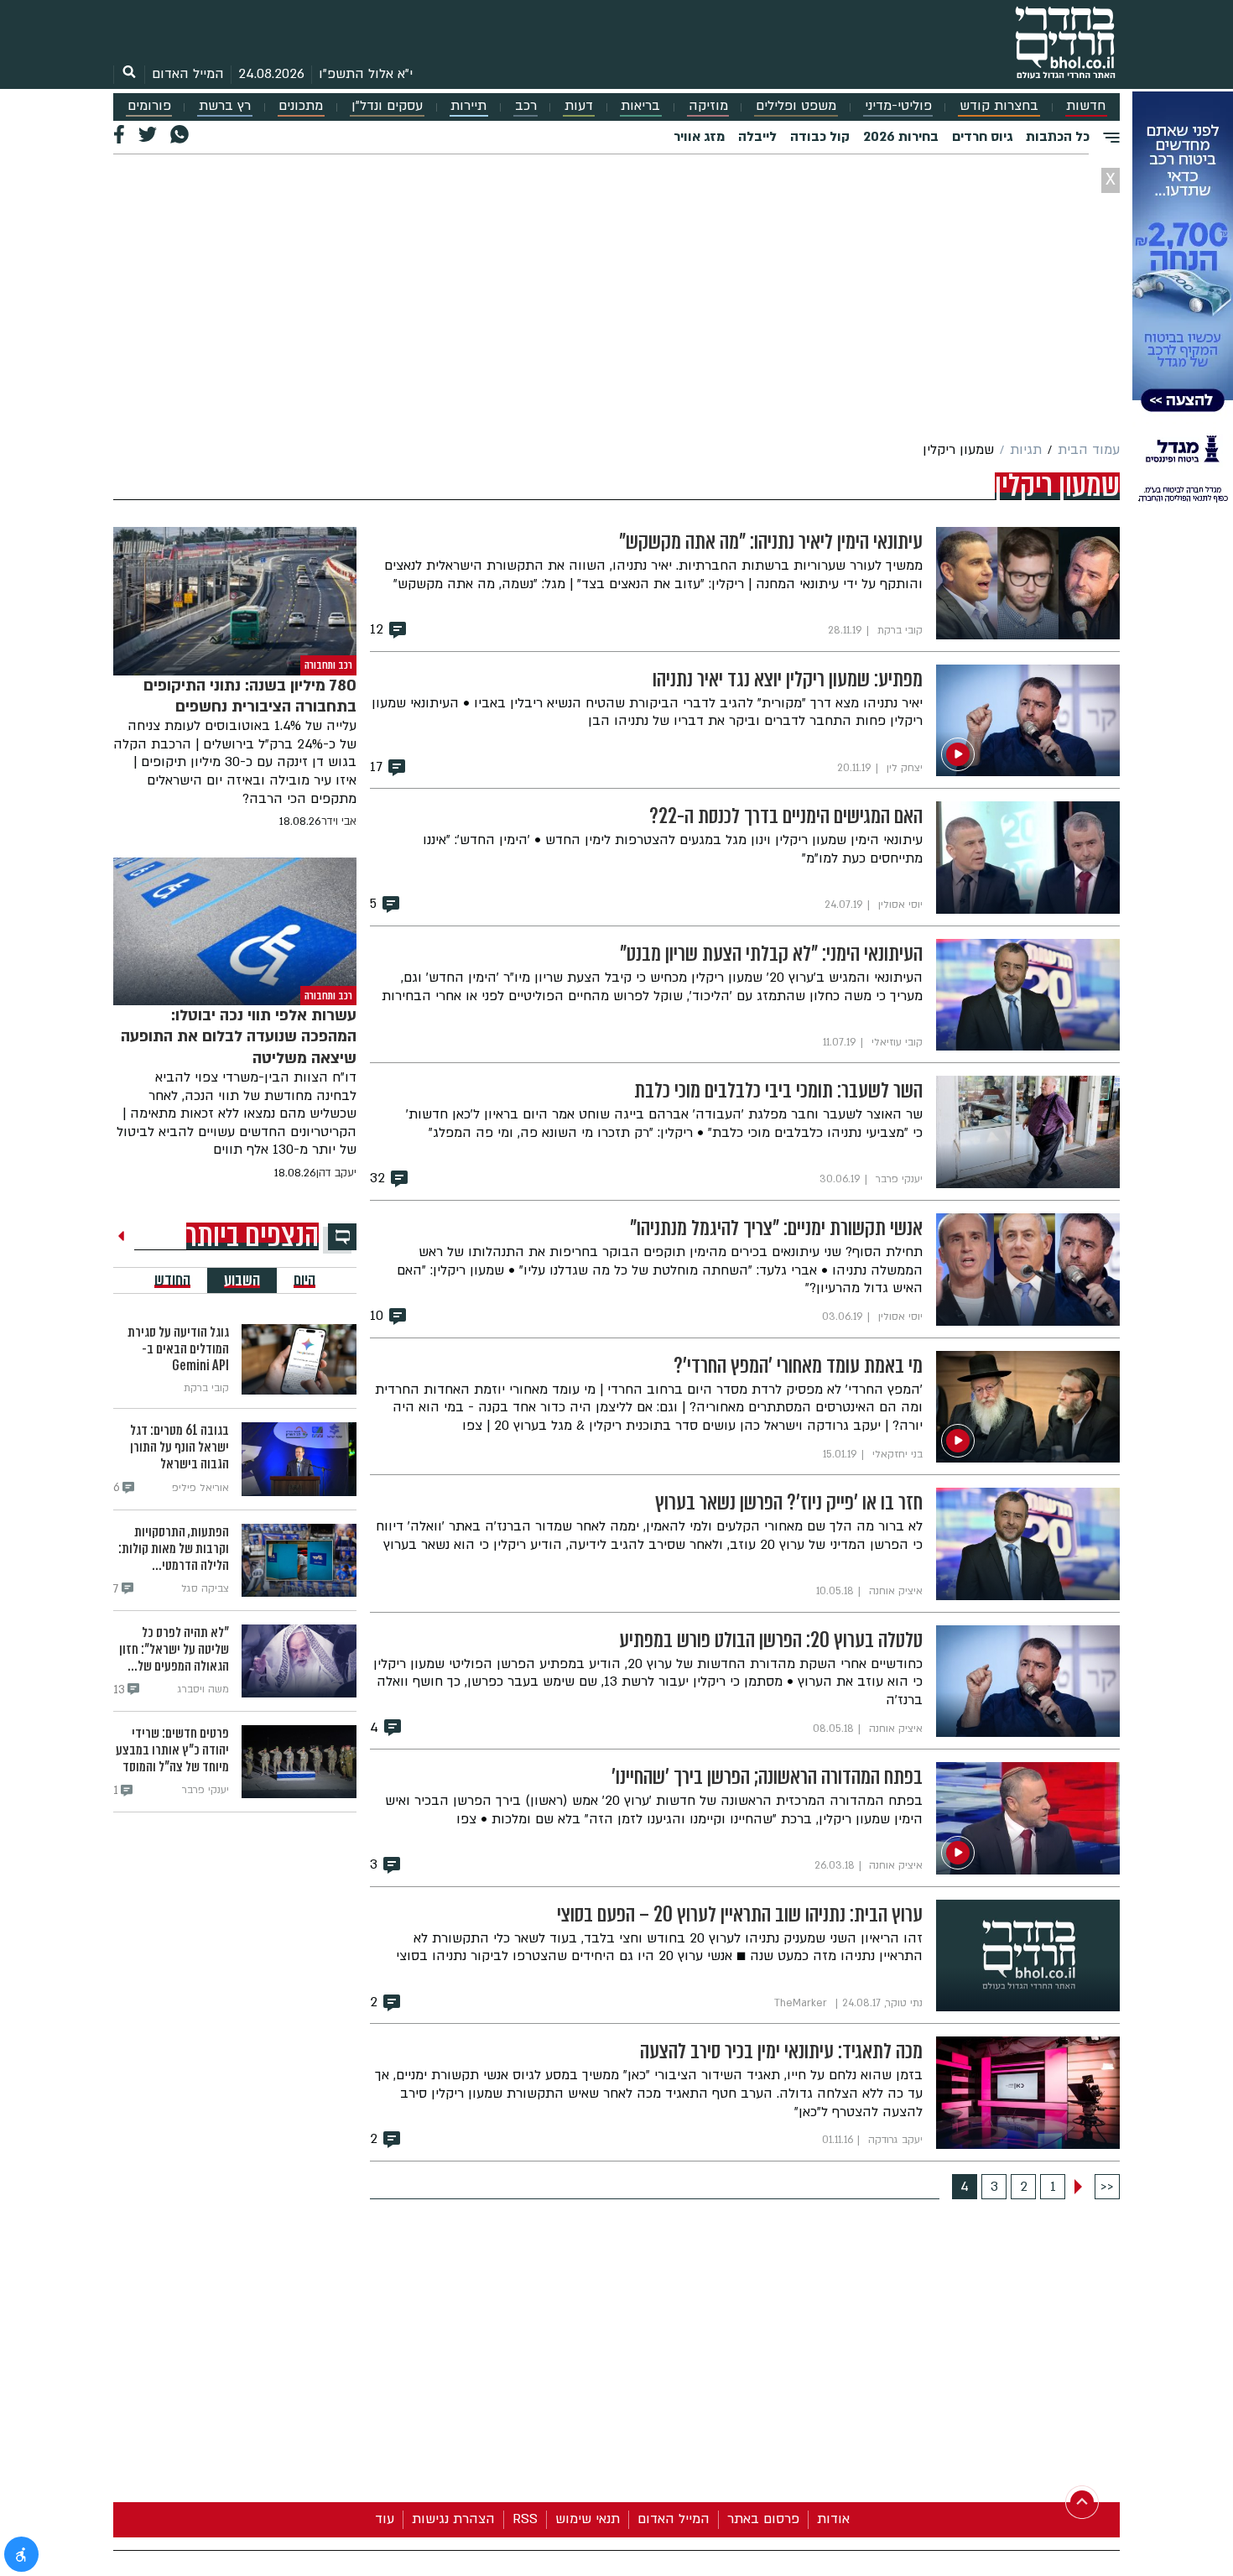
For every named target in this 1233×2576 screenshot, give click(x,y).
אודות (833, 2519)
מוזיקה (708, 106)
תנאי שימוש (588, 2519)
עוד (385, 2519)
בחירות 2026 (901, 137)
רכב (526, 106)
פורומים (149, 106)
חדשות (1086, 106)
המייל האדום (188, 74)
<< (1107, 2187)
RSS (525, 2519)
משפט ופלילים (796, 106)
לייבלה (757, 137)
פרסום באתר (763, 2519)
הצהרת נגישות (453, 2519)
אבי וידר (339, 821)
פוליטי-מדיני (898, 106)
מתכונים (301, 106)
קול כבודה (820, 137)
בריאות (640, 106)
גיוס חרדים (982, 137)
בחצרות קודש (999, 106)
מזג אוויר (699, 137)
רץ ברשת (225, 106)
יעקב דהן (336, 1173)
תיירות (468, 106)
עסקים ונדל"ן (387, 106)
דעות (579, 106)
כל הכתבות (1058, 137)
